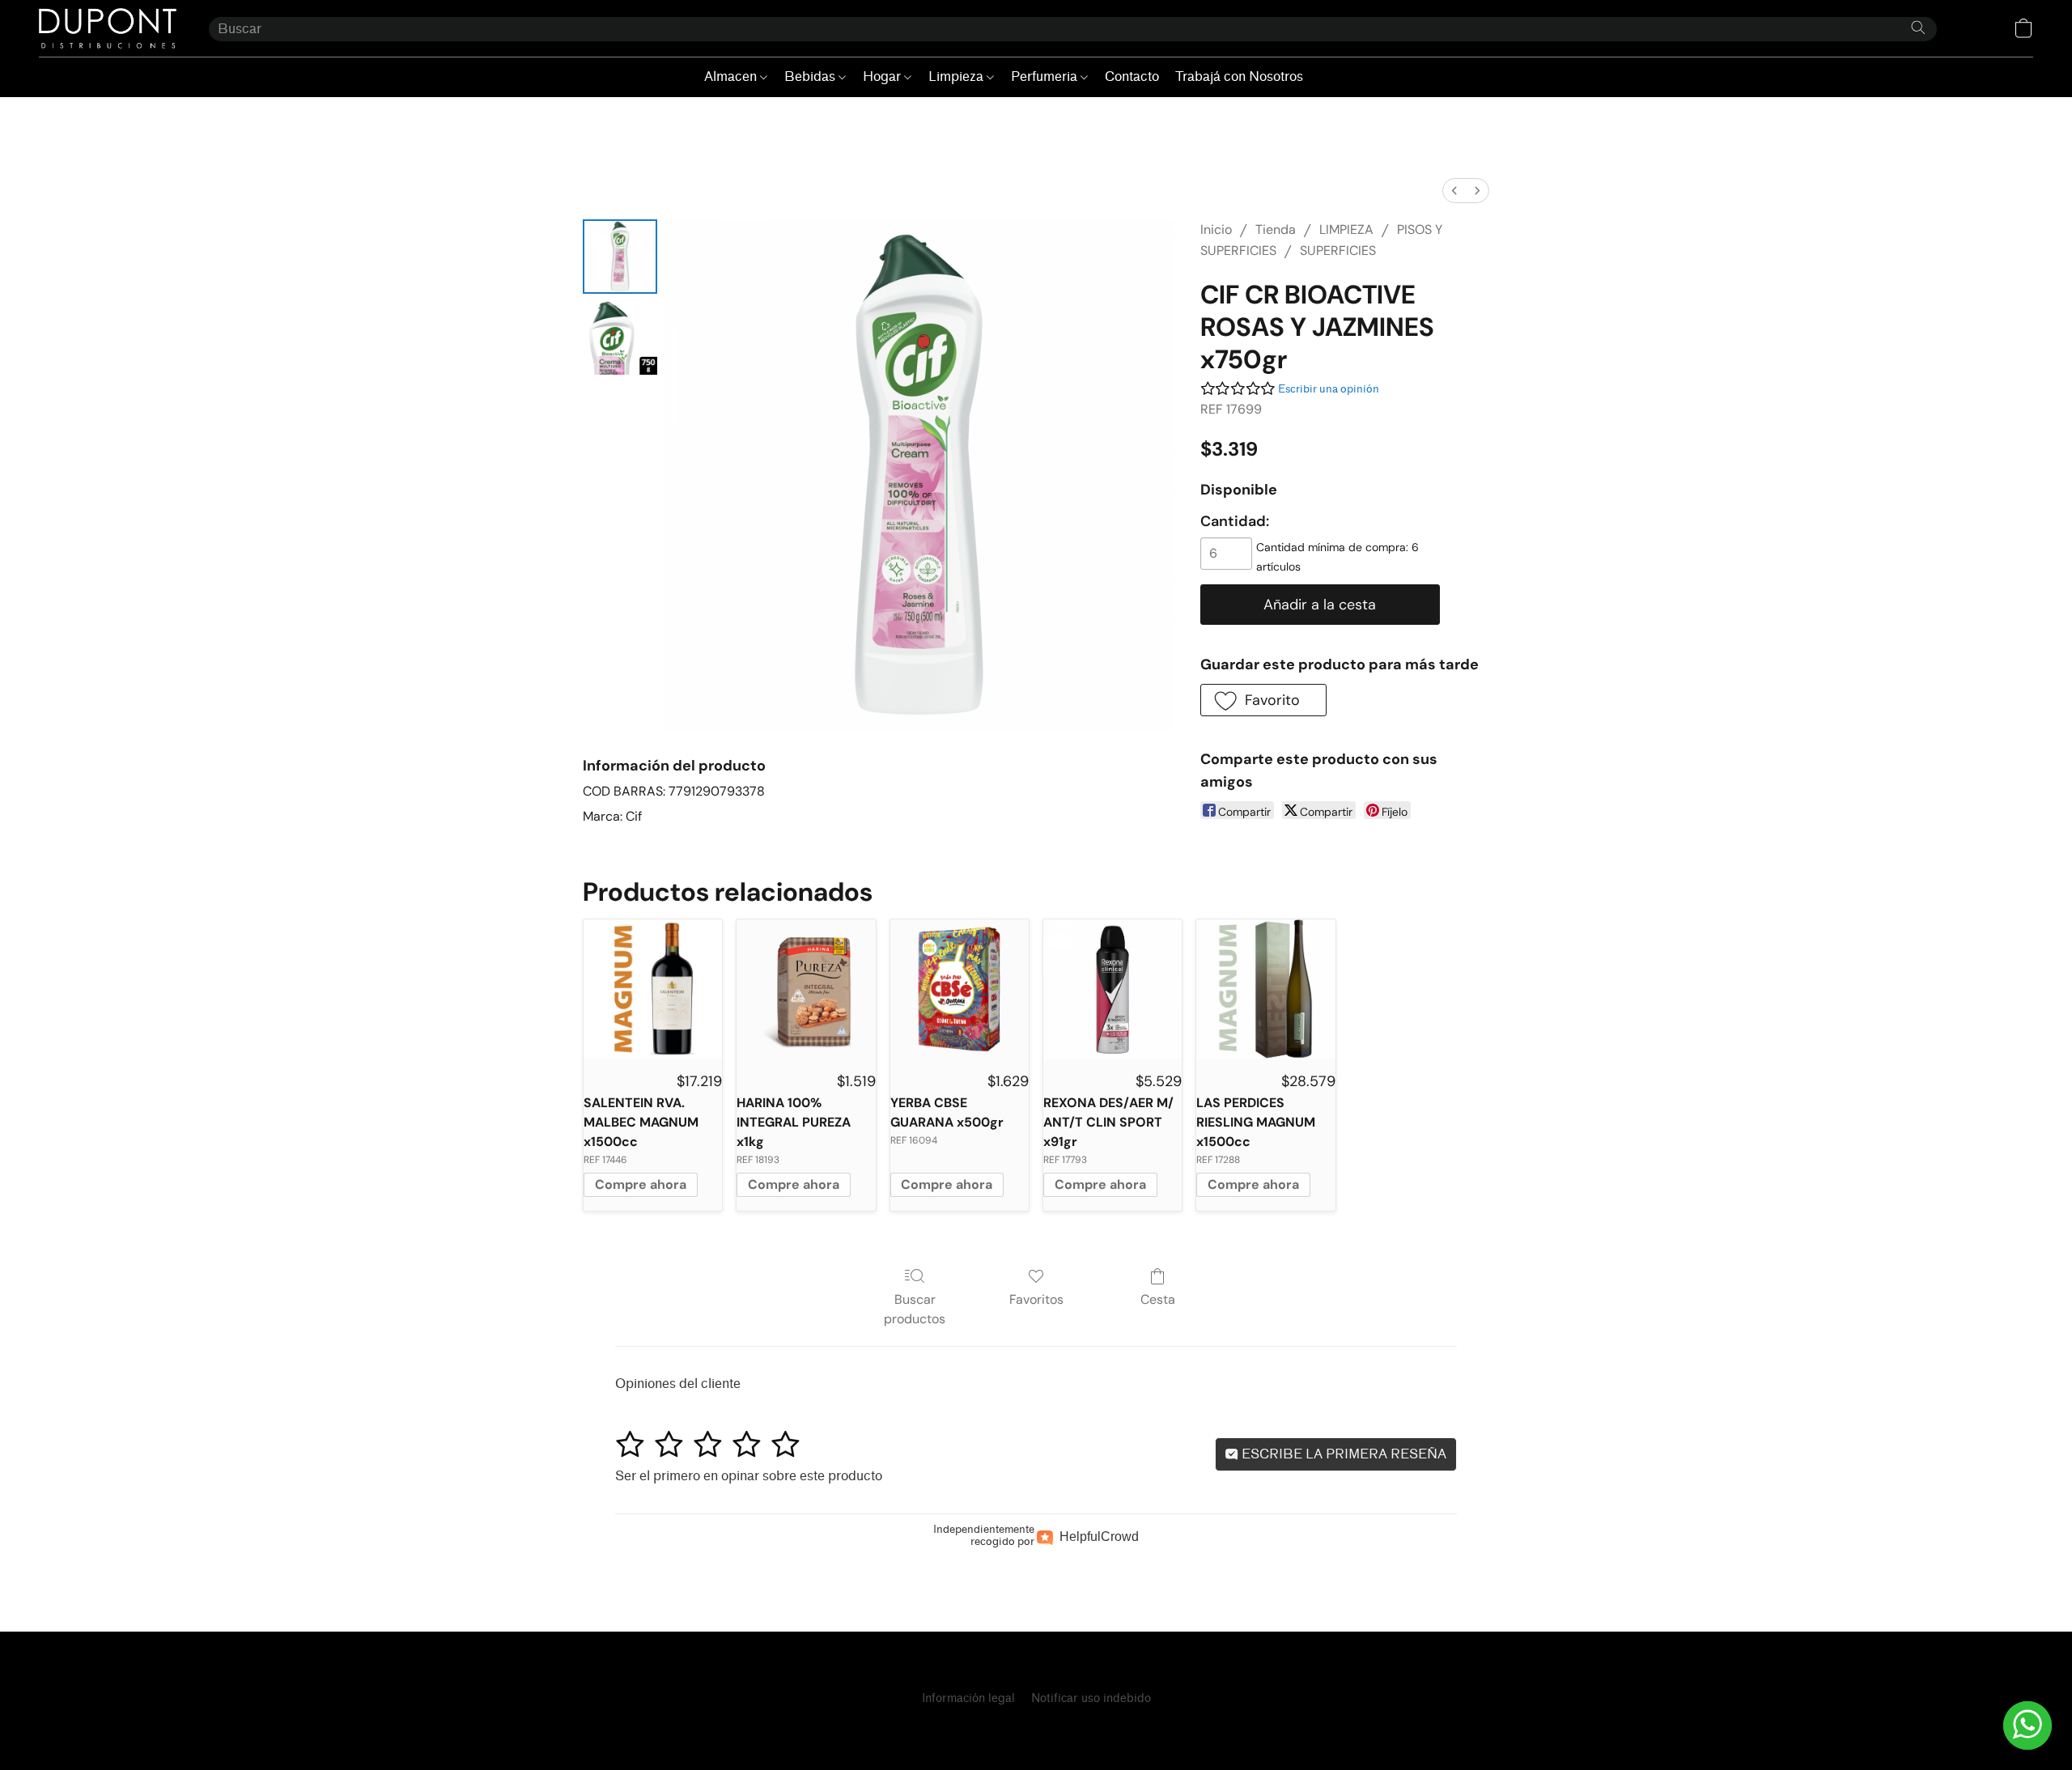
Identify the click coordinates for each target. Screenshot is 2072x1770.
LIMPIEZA (1346, 229)
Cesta (1158, 1299)
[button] (108, 28)
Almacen (732, 76)
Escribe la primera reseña (1342, 1454)
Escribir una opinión (1329, 389)
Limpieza (957, 76)
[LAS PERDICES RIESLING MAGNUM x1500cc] (1265, 989)
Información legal (968, 1698)
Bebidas (811, 76)
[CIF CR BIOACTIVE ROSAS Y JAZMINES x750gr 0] (620, 257)
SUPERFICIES (1338, 250)
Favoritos (1036, 1299)
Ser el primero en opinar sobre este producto (749, 1476)
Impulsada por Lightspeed (1036, 1727)
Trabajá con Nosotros (1239, 76)
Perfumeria (1046, 76)
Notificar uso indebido (1091, 1698)
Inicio (1216, 229)
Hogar (883, 76)
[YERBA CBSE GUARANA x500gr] (960, 989)
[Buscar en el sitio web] (1918, 28)
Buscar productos (915, 1309)
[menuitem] (1454, 191)
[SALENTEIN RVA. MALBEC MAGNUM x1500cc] (653, 989)
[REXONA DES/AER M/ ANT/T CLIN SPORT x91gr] (1112, 989)
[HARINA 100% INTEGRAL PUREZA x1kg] (806, 989)
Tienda (1276, 229)
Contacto (1132, 76)
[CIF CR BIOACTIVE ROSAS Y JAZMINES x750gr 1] (620, 337)
